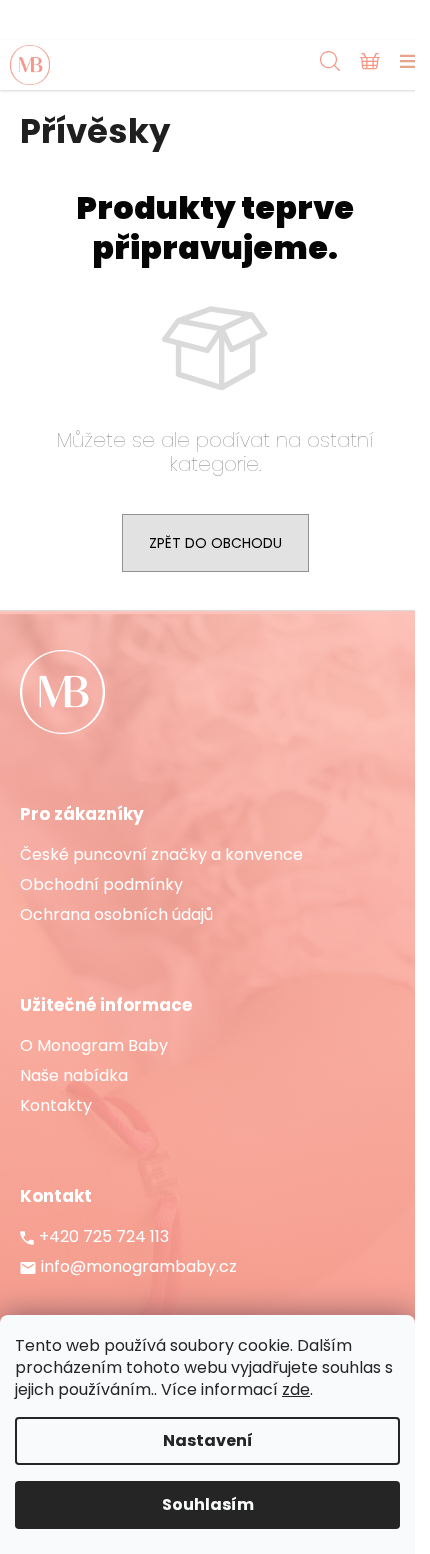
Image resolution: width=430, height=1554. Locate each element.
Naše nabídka (74, 1076)
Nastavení (208, 1440)
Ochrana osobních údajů (116, 915)
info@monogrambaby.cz (139, 1267)
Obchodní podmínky (101, 885)
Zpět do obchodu (215, 543)
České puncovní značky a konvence (161, 855)
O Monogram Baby (94, 1046)
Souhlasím (208, 1504)
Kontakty (56, 1106)
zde (296, 1389)
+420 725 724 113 (104, 1237)
